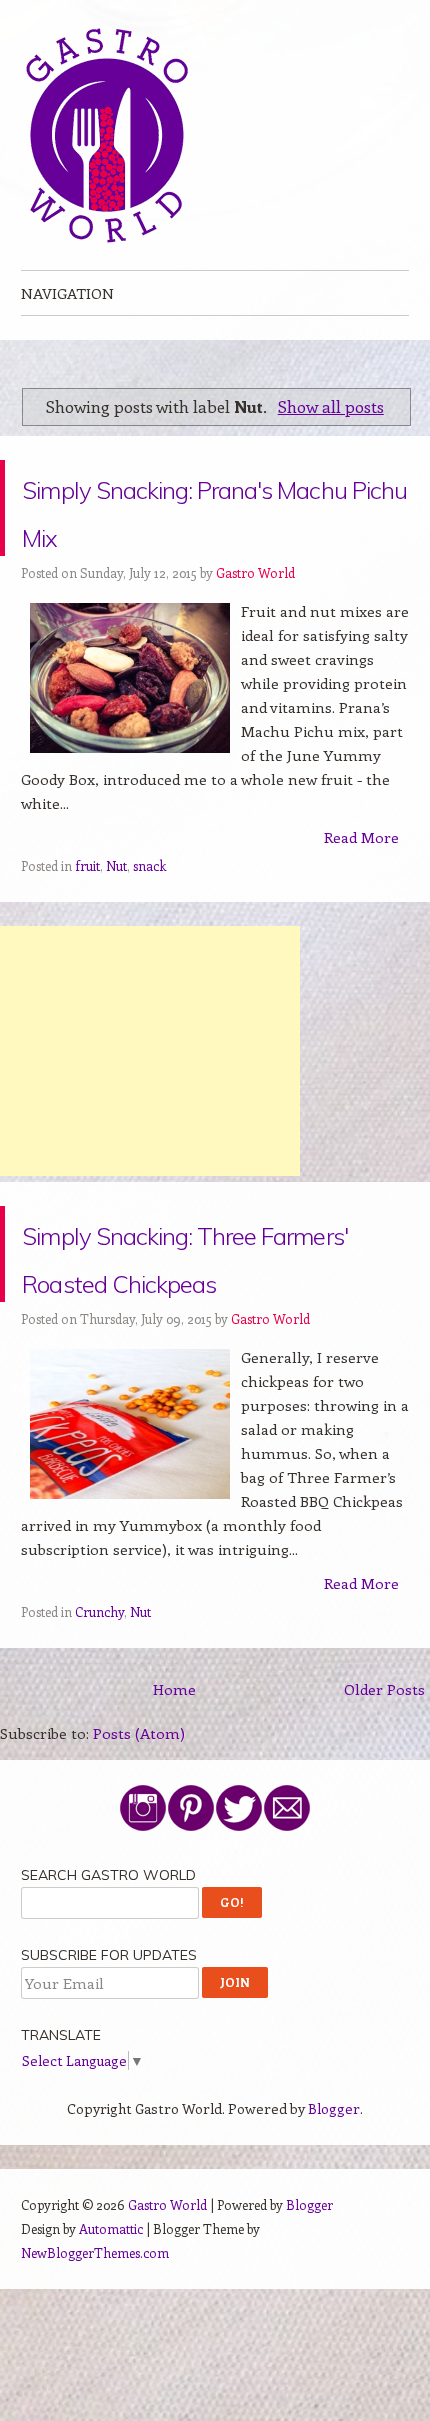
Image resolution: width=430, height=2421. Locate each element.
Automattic (111, 2324)
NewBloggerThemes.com (95, 2348)
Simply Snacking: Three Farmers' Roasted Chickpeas (190, 1325)
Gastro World (255, 620)
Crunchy (99, 1707)
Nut (116, 913)
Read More (361, 885)
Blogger (334, 2204)
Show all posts (331, 406)
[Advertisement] (150, 1099)
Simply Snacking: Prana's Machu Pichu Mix (204, 531)
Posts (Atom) (139, 1829)
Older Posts (384, 1785)
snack (149, 913)
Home (174, 1785)
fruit (87, 913)
